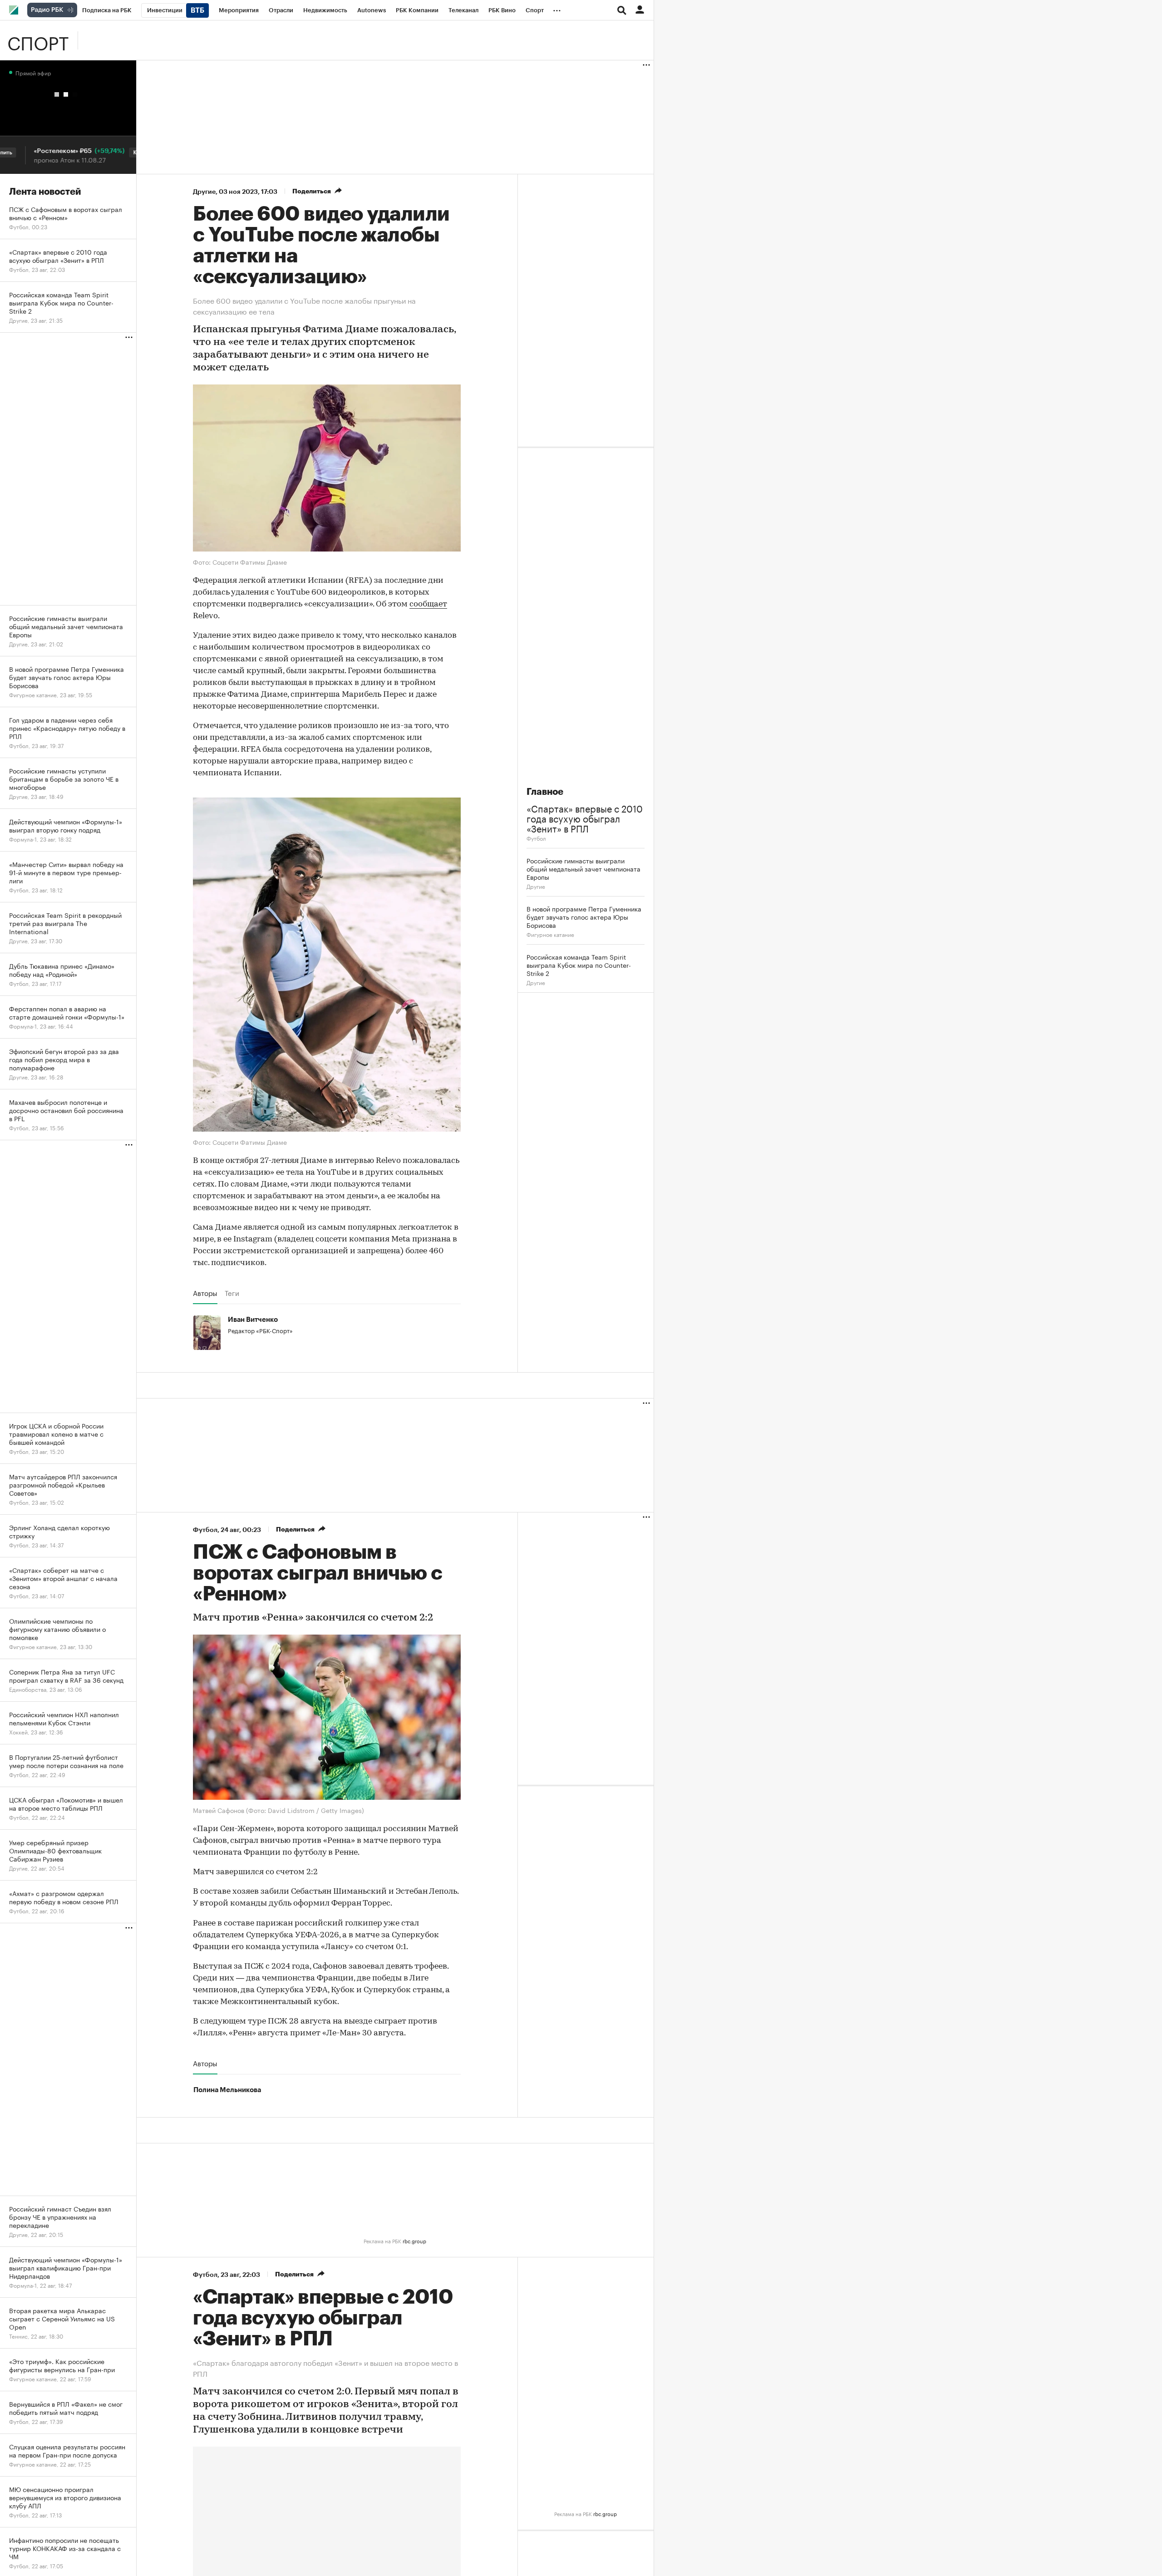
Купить (102, 153)
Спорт (38, 40)
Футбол (536, 838)
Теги (232, 1293)
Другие (204, 192)
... (557, 9)
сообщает (428, 605)
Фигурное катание (550, 934)
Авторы (205, 1293)
